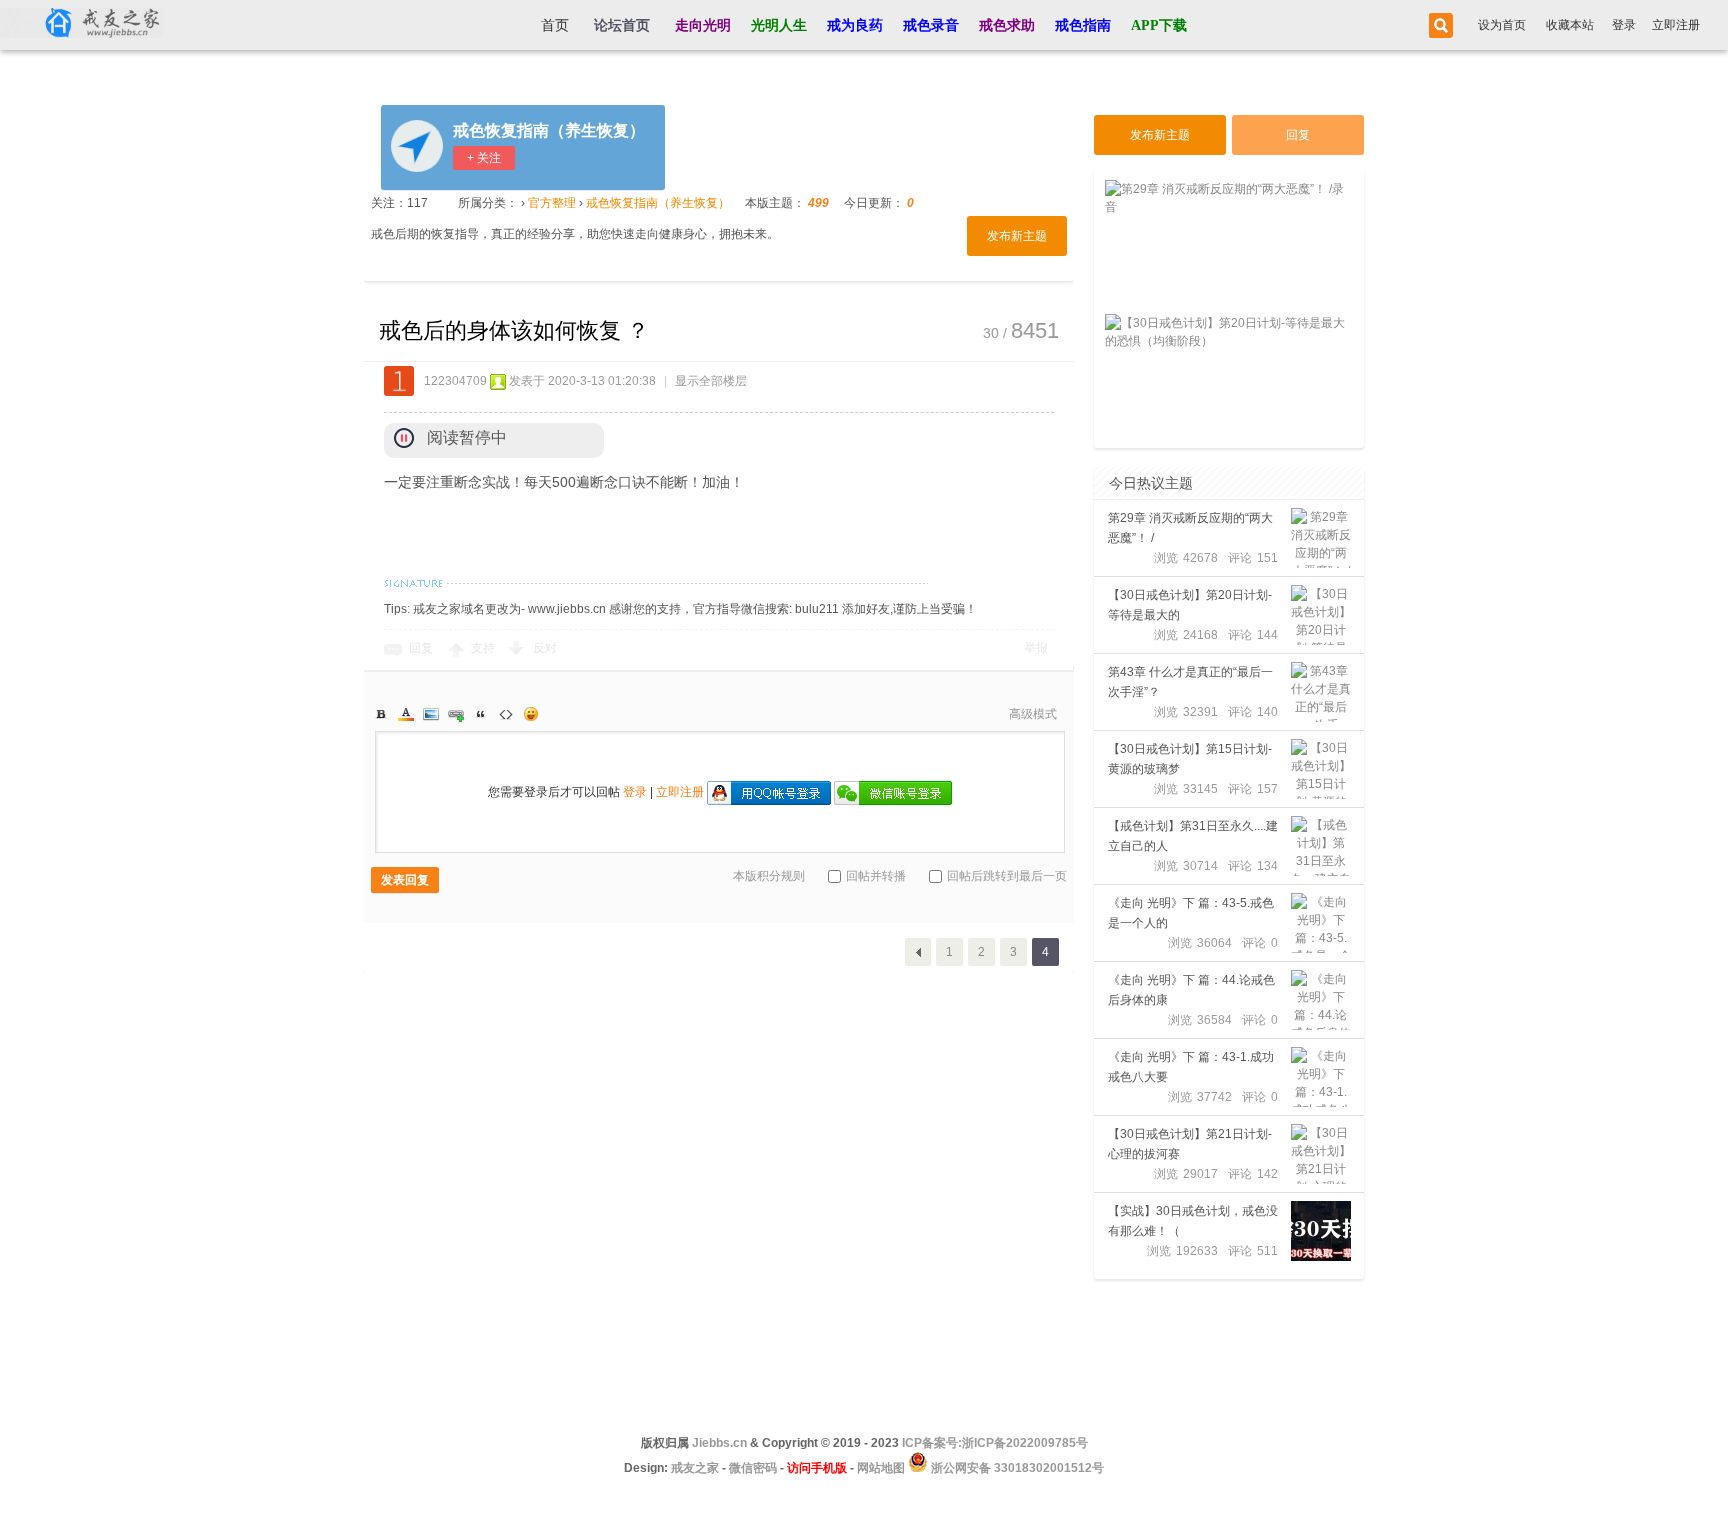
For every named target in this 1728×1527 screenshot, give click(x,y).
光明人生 (779, 25)
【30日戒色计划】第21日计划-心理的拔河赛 (1190, 1144)
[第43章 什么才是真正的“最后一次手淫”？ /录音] (1321, 692)
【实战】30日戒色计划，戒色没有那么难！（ (1193, 1221)
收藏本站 (1570, 25)
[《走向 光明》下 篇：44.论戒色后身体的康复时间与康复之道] (1321, 1000)
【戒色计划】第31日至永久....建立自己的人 (1193, 836)
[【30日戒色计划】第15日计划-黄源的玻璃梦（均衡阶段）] (1321, 769)
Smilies (531, 714)
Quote (481, 714)
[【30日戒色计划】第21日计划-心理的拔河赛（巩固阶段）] (1321, 1154)
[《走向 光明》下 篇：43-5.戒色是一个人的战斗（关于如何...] (1321, 923)
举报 (1036, 648)
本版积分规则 (769, 876)
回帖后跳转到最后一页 (1007, 876)
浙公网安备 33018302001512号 (1016, 1468)
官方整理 (552, 203)
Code (506, 714)
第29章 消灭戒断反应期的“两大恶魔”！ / (1190, 528)
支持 (484, 648)
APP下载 (1159, 25)
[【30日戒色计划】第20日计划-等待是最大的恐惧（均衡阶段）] (1321, 615)
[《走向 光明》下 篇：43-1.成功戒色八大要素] (1321, 1077)
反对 (545, 648)
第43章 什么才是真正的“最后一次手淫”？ (1190, 682)
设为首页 (1502, 25)
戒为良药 (855, 25)
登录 (1624, 25)
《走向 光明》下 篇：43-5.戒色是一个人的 (1191, 913)
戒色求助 (1007, 25)
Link (456, 714)
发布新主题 (1017, 236)
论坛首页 (622, 25)
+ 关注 (484, 158)
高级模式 (1033, 714)
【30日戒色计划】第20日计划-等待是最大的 (1190, 605)
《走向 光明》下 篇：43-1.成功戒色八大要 (1191, 1067)
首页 (555, 25)
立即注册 (1676, 25)
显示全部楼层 (711, 381)
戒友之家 (695, 1468)
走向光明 (703, 25)
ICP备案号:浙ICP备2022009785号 (995, 1443)
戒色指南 (1083, 25)
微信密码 (753, 1468)
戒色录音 (931, 25)
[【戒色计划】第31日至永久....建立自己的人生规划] (1321, 846)
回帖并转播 (876, 876)
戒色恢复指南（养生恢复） (549, 130)
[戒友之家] (81, 25)
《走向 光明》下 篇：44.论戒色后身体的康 (1191, 990)
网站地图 (881, 1468)
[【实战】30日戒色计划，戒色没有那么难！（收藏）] (1321, 1231)
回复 (421, 648)
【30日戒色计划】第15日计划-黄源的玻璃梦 (1190, 759)
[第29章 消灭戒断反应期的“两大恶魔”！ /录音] (1321, 538)
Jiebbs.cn (719, 1443)
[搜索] (1438, 25)
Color (406, 714)
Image (431, 714)
